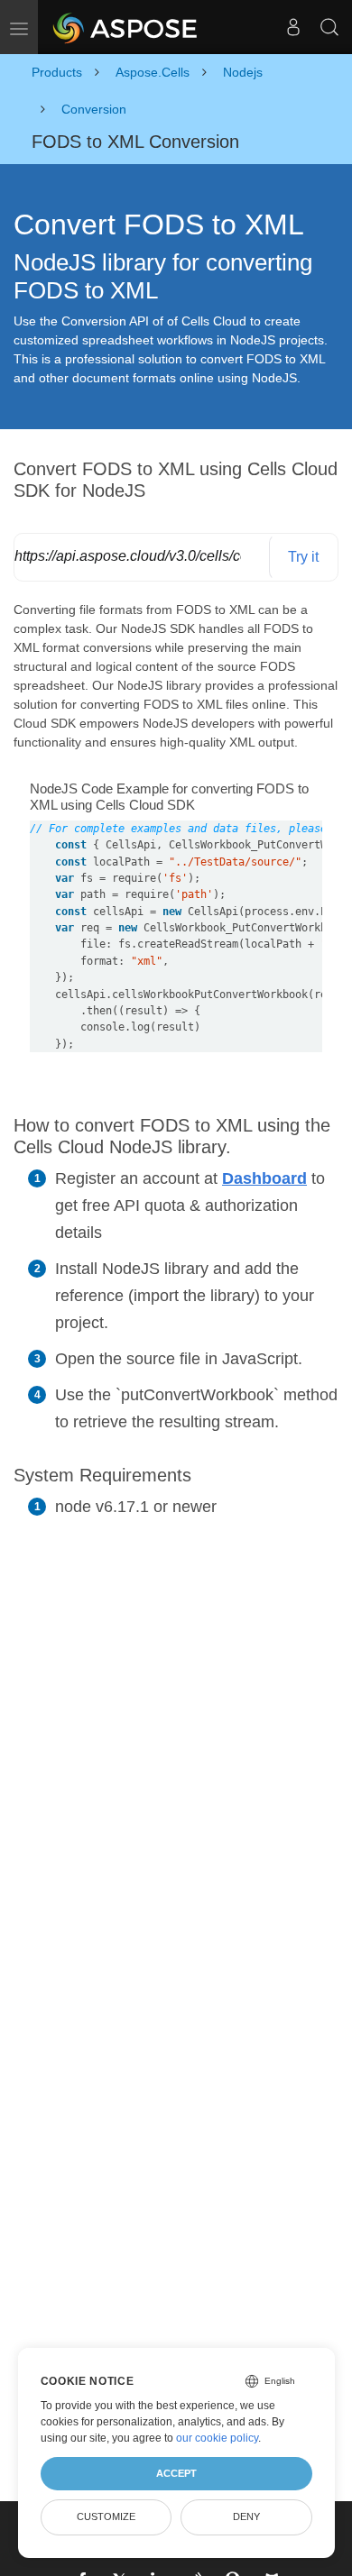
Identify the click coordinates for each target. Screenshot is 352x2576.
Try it (303, 557)
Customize (106, 2516)
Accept (176, 2473)
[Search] (329, 27)
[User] (293, 27)
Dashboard (264, 1178)
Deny (246, 2516)
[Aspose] (126, 27)
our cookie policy (217, 2438)
